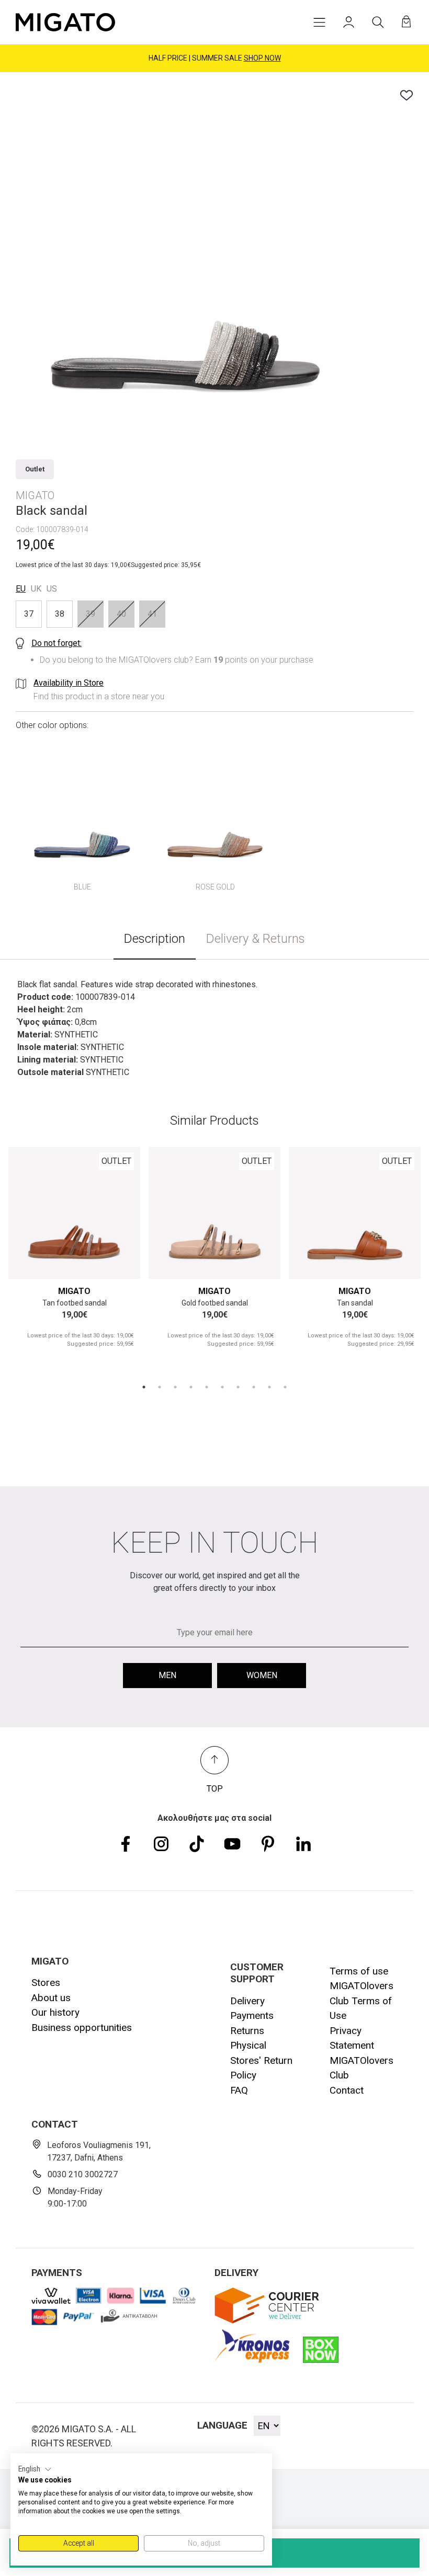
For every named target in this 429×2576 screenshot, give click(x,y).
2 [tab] (160, 1387)
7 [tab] (238, 1387)
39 (91, 614)
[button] (35, 2469)
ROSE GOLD (215, 887)
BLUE (82, 887)
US (52, 589)
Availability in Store (69, 683)
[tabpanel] (74, 1257)
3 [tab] (175, 1387)
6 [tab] (222, 1387)
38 (60, 614)
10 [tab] (285, 1387)
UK (36, 589)
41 (152, 614)
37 (29, 614)
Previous (29, 1213)
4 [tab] (191, 1387)
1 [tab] (144, 1387)
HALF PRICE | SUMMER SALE (215, 58)
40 (121, 614)
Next (120, 1213)
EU (21, 589)
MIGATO (74, 1291)
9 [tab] (269, 1387)
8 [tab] (254, 1387)
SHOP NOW (262, 58)
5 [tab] (207, 1387)
